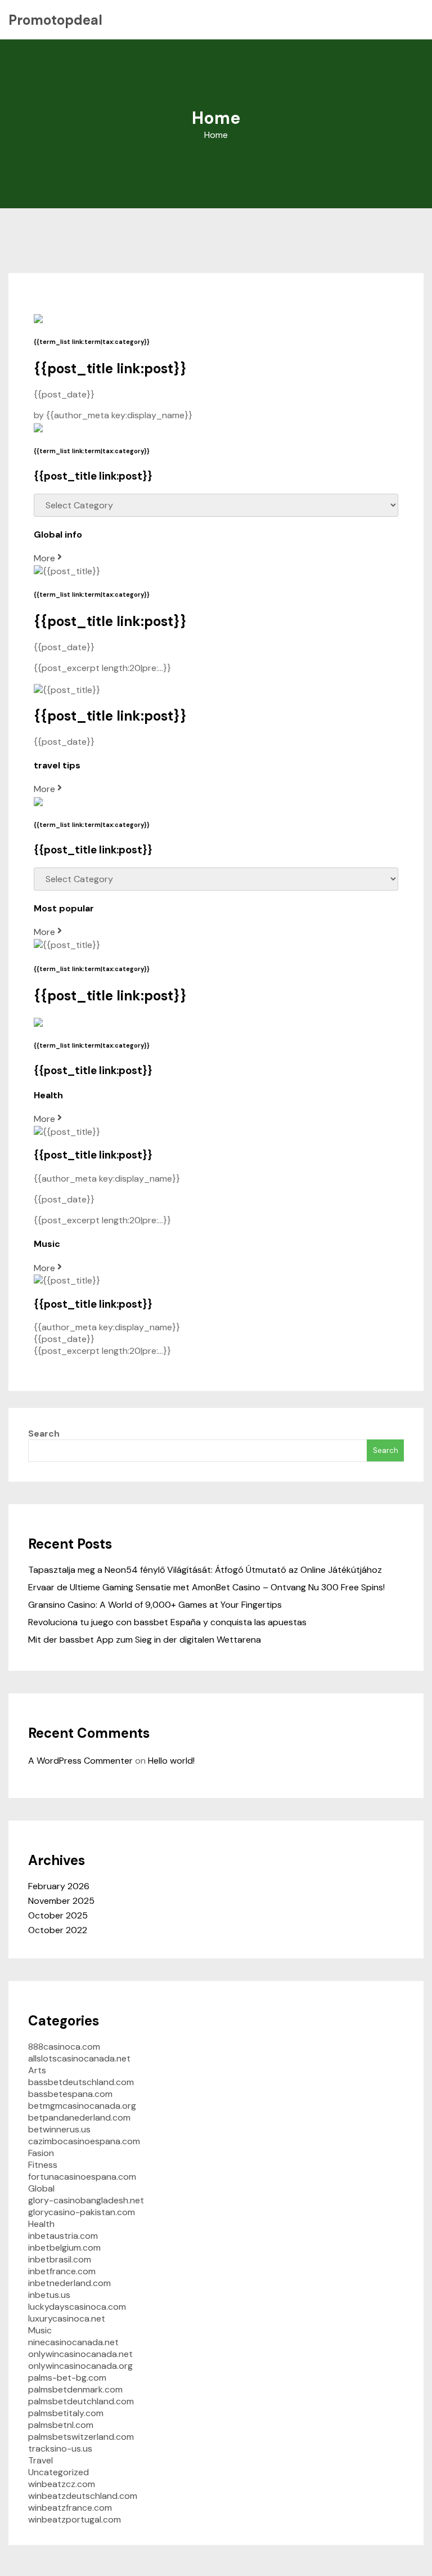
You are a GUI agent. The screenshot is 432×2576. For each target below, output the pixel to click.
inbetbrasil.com (60, 2259)
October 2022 (58, 1930)
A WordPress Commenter (80, 1761)
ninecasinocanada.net (73, 2342)
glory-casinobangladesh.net (86, 2200)
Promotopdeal (55, 20)
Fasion (41, 2153)
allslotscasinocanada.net (79, 2058)
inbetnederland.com (69, 2283)
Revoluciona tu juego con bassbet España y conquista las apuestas (167, 1622)
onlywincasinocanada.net (80, 2354)
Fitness (43, 2165)
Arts (37, 2070)
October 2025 (58, 1915)
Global (41, 2188)
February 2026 (59, 1886)
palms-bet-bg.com (67, 2378)
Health (41, 2224)
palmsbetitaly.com (66, 2413)
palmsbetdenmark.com (75, 2389)
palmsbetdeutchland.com (81, 2401)
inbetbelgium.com (64, 2248)
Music (40, 2330)
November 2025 (61, 1901)
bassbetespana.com (70, 2094)
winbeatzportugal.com (75, 2519)
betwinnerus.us (59, 2129)
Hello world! (171, 1761)
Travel (40, 2460)
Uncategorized (58, 2472)
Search (44, 1434)
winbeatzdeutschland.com (83, 2496)
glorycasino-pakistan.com (82, 2212)
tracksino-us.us (60, 2448)
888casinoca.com (64, 2047)
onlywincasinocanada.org (80, 2366)
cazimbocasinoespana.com (84, 2141)
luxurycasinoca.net (67, 2318)
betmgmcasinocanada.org (82, 2106)
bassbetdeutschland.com (81, 2082)
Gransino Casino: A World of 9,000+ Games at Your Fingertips (155, 1605)
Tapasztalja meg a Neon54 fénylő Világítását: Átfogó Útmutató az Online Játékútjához (205, 1570)
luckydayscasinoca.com (77, 2307)
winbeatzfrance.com (70, 2508)
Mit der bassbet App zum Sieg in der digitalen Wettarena (145, 1640)
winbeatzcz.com (62, 2484)
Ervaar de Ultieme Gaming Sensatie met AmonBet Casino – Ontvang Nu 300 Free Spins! (206, 1587)
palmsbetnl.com (61, 2425)
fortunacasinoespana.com (82, 2177)
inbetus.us (49, 2295)
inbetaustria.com (63, 2236)
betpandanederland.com (79, 2117)
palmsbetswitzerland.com (81, 2437)
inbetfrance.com (62, 2271)
